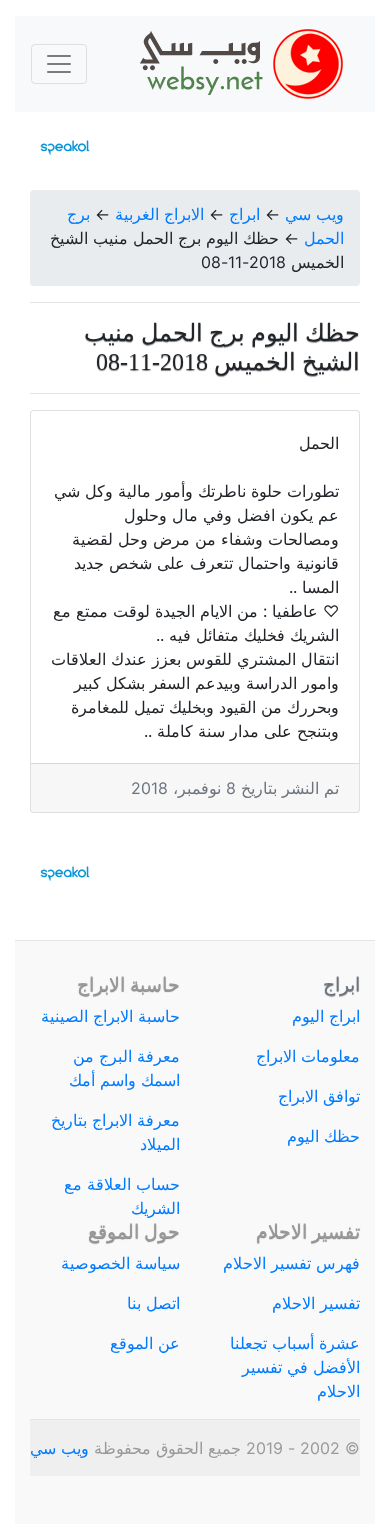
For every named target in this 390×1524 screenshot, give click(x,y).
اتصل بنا (153, 1303)
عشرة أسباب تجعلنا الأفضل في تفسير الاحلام (295, 1367)
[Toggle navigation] (59, 64)
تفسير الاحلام (316, 1303)
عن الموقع (145, 1343)
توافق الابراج (319, 1096)
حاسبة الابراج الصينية (110, 1016)
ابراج (244, 214)
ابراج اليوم (326, 1016)
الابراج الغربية (159, 214)
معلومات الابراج (308, 1056)
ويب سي (314, 214)
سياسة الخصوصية (120, 1263)
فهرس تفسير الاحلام (291, 1263)
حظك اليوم (323, 1136)
